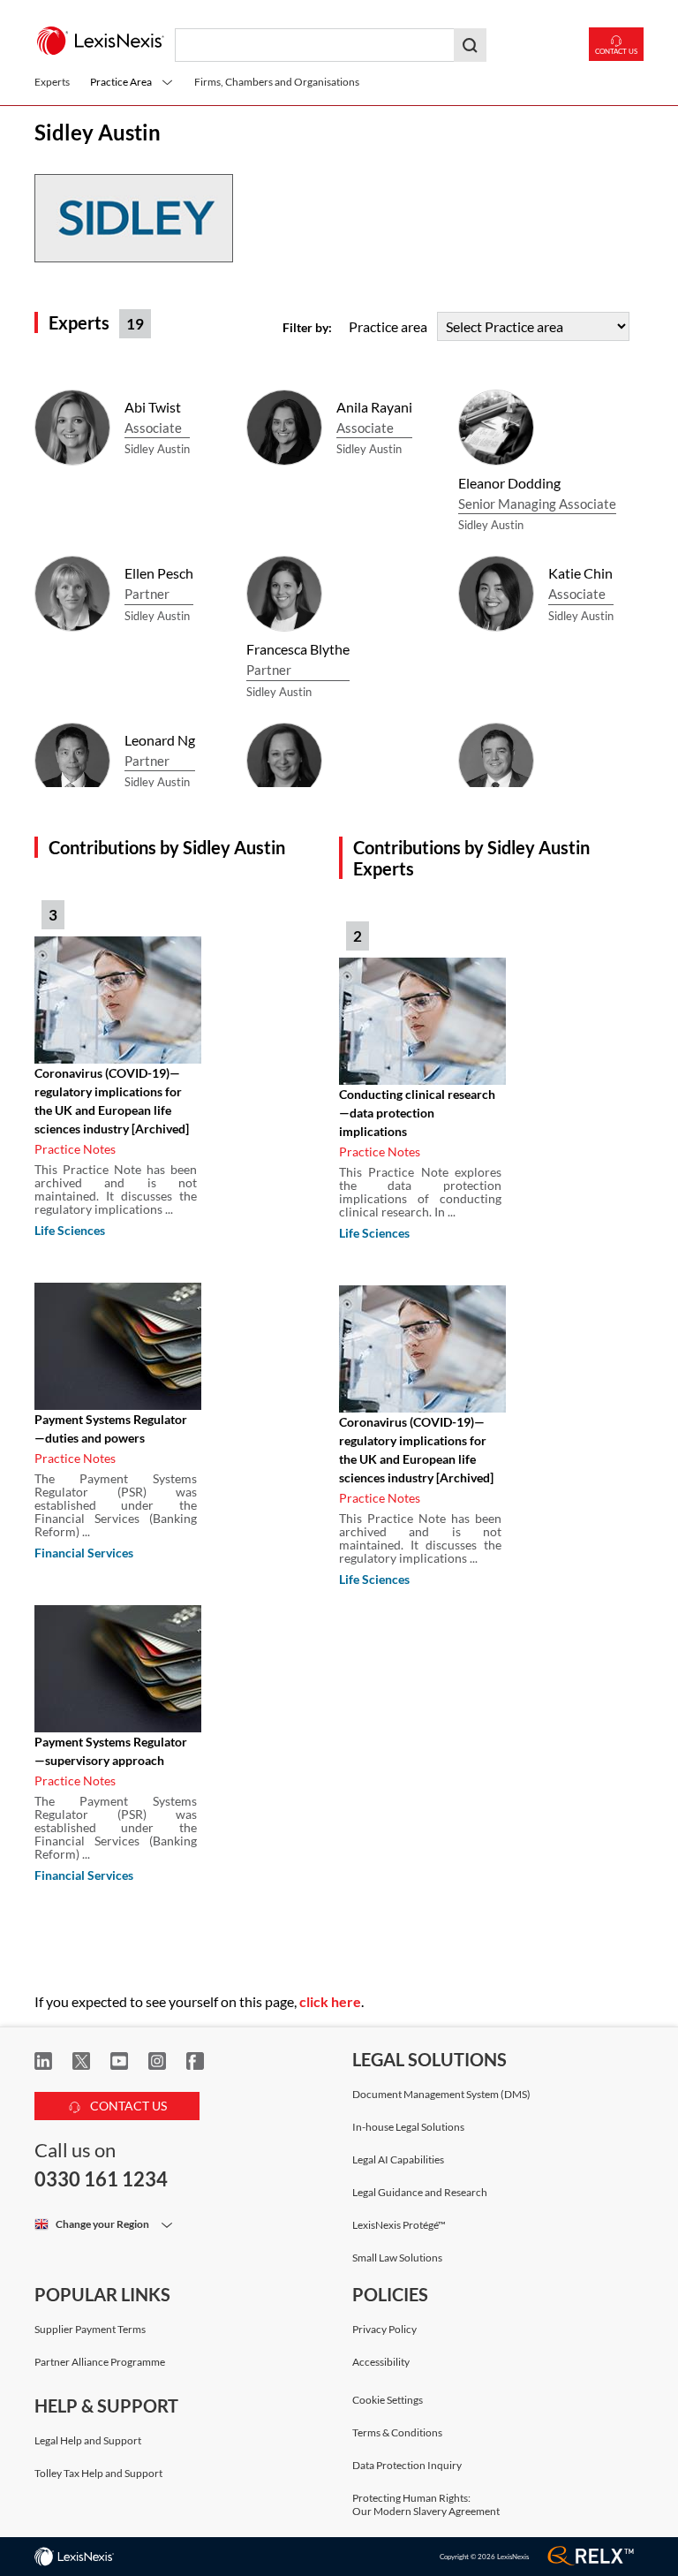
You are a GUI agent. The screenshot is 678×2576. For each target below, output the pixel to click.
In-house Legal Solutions (408, 2127)
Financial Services (84, 1553)
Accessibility (381, 2362)
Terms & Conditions (397, 2432)
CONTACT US (127, 2106)
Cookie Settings (388, 2400)
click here (330, 2001)
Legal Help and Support (88, 2440)
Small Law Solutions (397, 2258)
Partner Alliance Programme (100, 2362)
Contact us (616, 51)
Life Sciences (70, 1230)
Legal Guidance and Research (420, 2192)
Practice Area (121, 82)
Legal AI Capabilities (398, 2159)
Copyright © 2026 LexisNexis (484, 2557)
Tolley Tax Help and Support (98, 2473)
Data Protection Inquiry (407, 2465)
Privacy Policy (384, 2329)
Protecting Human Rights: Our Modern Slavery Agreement (426, 2504)
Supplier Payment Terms (90, 2329)
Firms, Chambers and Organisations (277, 82)
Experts (52, 82)
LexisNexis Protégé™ (399, 2225)
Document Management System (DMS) (441, 2094)
